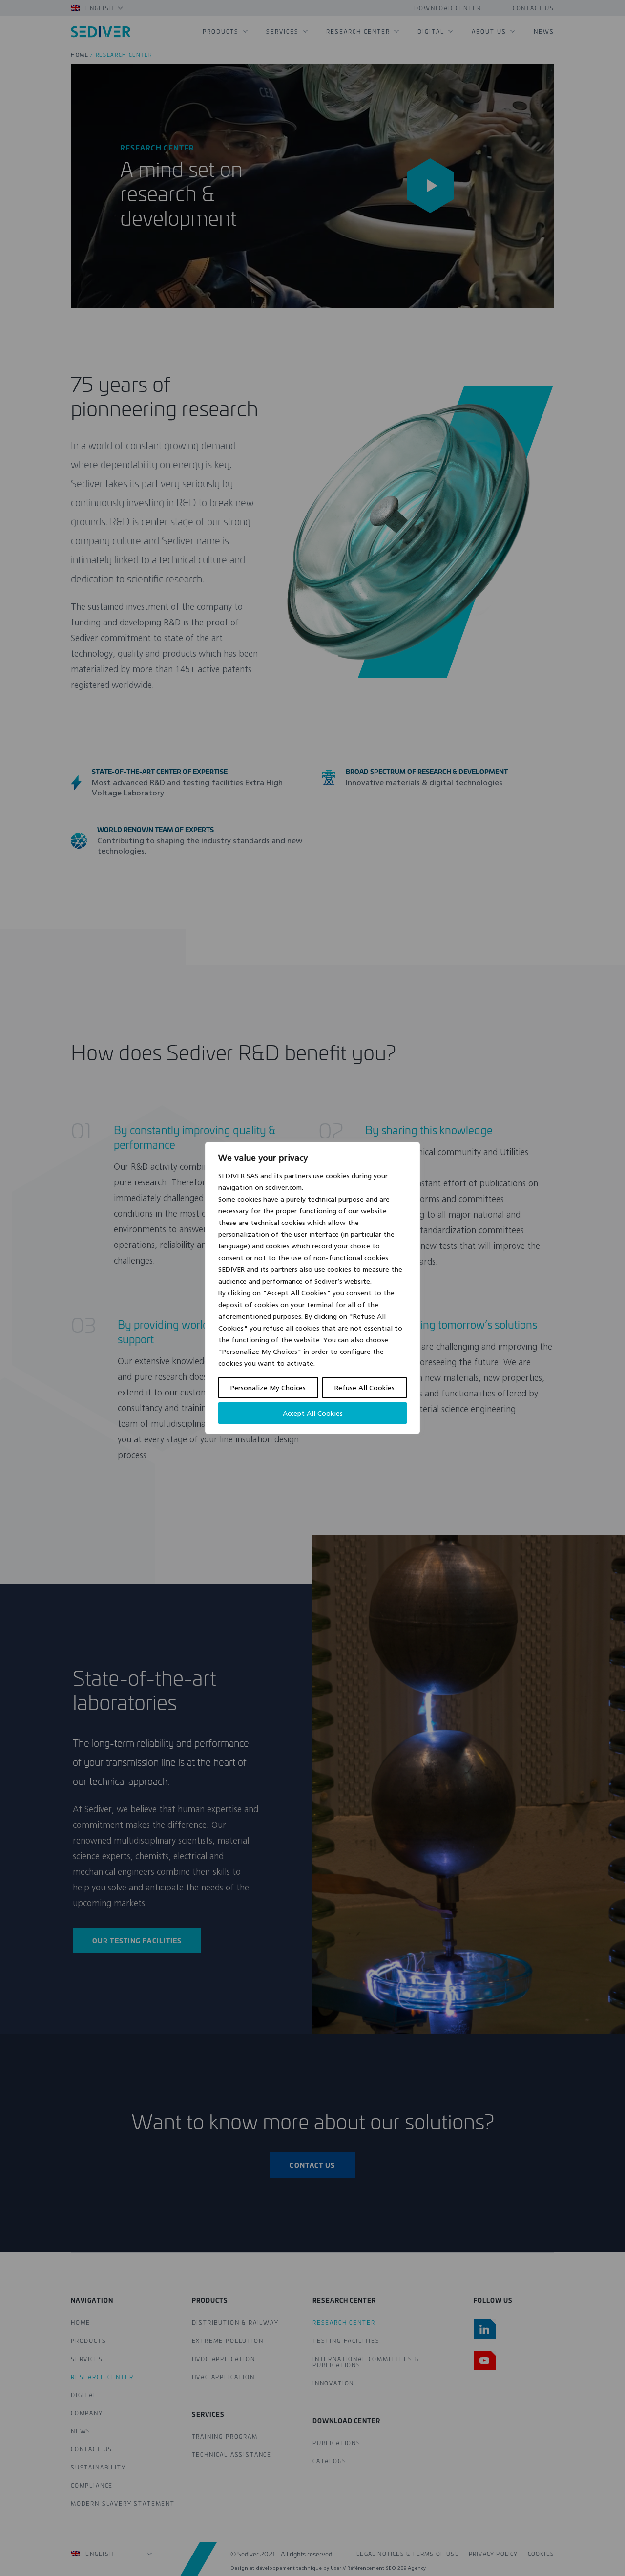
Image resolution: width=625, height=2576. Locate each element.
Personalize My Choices (268, 1388)
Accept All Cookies (313, 1413)
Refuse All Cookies (365, 1388)
